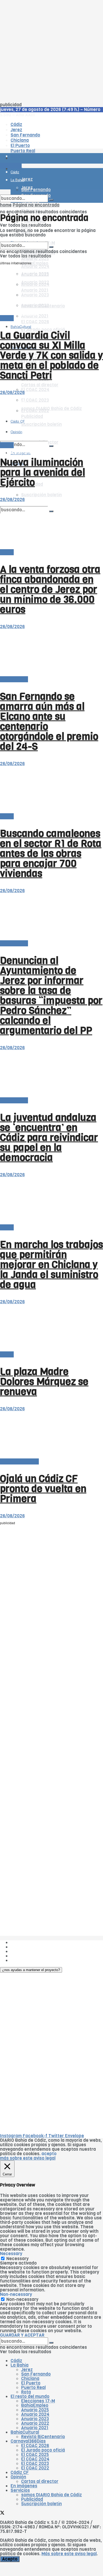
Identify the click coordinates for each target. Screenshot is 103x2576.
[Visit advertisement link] (13, 174)
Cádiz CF (20, 2473)
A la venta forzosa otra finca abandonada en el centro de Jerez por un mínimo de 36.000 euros (50, 589)
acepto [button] (49, 2154)
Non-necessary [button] (16, 2294)
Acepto (10, 2559)
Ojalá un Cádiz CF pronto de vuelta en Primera (43, 1489)
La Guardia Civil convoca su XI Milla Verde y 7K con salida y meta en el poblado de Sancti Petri (51, 355)
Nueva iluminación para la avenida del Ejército (43, 472)
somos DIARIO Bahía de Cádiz (51, 2495)
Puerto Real (33, 2388)
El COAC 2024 (35, 390)
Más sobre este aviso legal (69, 2554)
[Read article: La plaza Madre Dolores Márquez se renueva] (51, 1328)
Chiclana (30, 2379)
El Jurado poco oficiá (43, 2450)
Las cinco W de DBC (31, 1947)
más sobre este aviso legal (28, 2158)
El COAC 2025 (35, 2455)
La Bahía (20, 2365)
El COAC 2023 (35, 2464)
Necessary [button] (11, 2254)
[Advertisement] (51, 51)
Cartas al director (40, 385)
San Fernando (36, 2374)
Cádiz (16, 2361)
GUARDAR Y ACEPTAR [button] (22, 2335)
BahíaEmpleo (35, 2405)
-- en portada (14, 679)
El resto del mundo (19, 1461)
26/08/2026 (12, 393)
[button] (31, 1970)
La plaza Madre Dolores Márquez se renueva (44, 1382)
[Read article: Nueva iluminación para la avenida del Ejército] (51, 419)
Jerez (27, 2370)
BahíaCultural (21, 327)
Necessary (17, 2259)
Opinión (18, 2477)
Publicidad (22, 1951)
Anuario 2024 (35, 267)
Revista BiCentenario (43, 2437)
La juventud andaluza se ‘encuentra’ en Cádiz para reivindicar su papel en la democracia (49, 1138)
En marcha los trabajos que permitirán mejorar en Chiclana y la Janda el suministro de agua (51, 1265)
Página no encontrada (36, 205)
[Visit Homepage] (51, 144)
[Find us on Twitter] (2, 2514)
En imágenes (24, 2486)
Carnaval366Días (28, 2441)
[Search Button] (51, 446)
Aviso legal (22, 1956)
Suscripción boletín (41, 495)
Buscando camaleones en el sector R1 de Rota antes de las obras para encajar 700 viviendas (51, 853)
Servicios (20, 2490)
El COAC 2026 (35, 322)
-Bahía (7, 318)
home (6, 205)
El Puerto (31, 2383)
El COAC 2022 (35, 2468)
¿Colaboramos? (27, 1960)
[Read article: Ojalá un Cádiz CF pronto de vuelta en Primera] (51, 1435)
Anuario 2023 (35, 2419)
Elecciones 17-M (38, 2401)
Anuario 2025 (35, 259)
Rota (26, 2392)
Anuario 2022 (35, 2423)
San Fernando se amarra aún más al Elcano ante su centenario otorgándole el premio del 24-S (49, 721)
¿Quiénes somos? (29, 1943)
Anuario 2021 (35, 2428)
